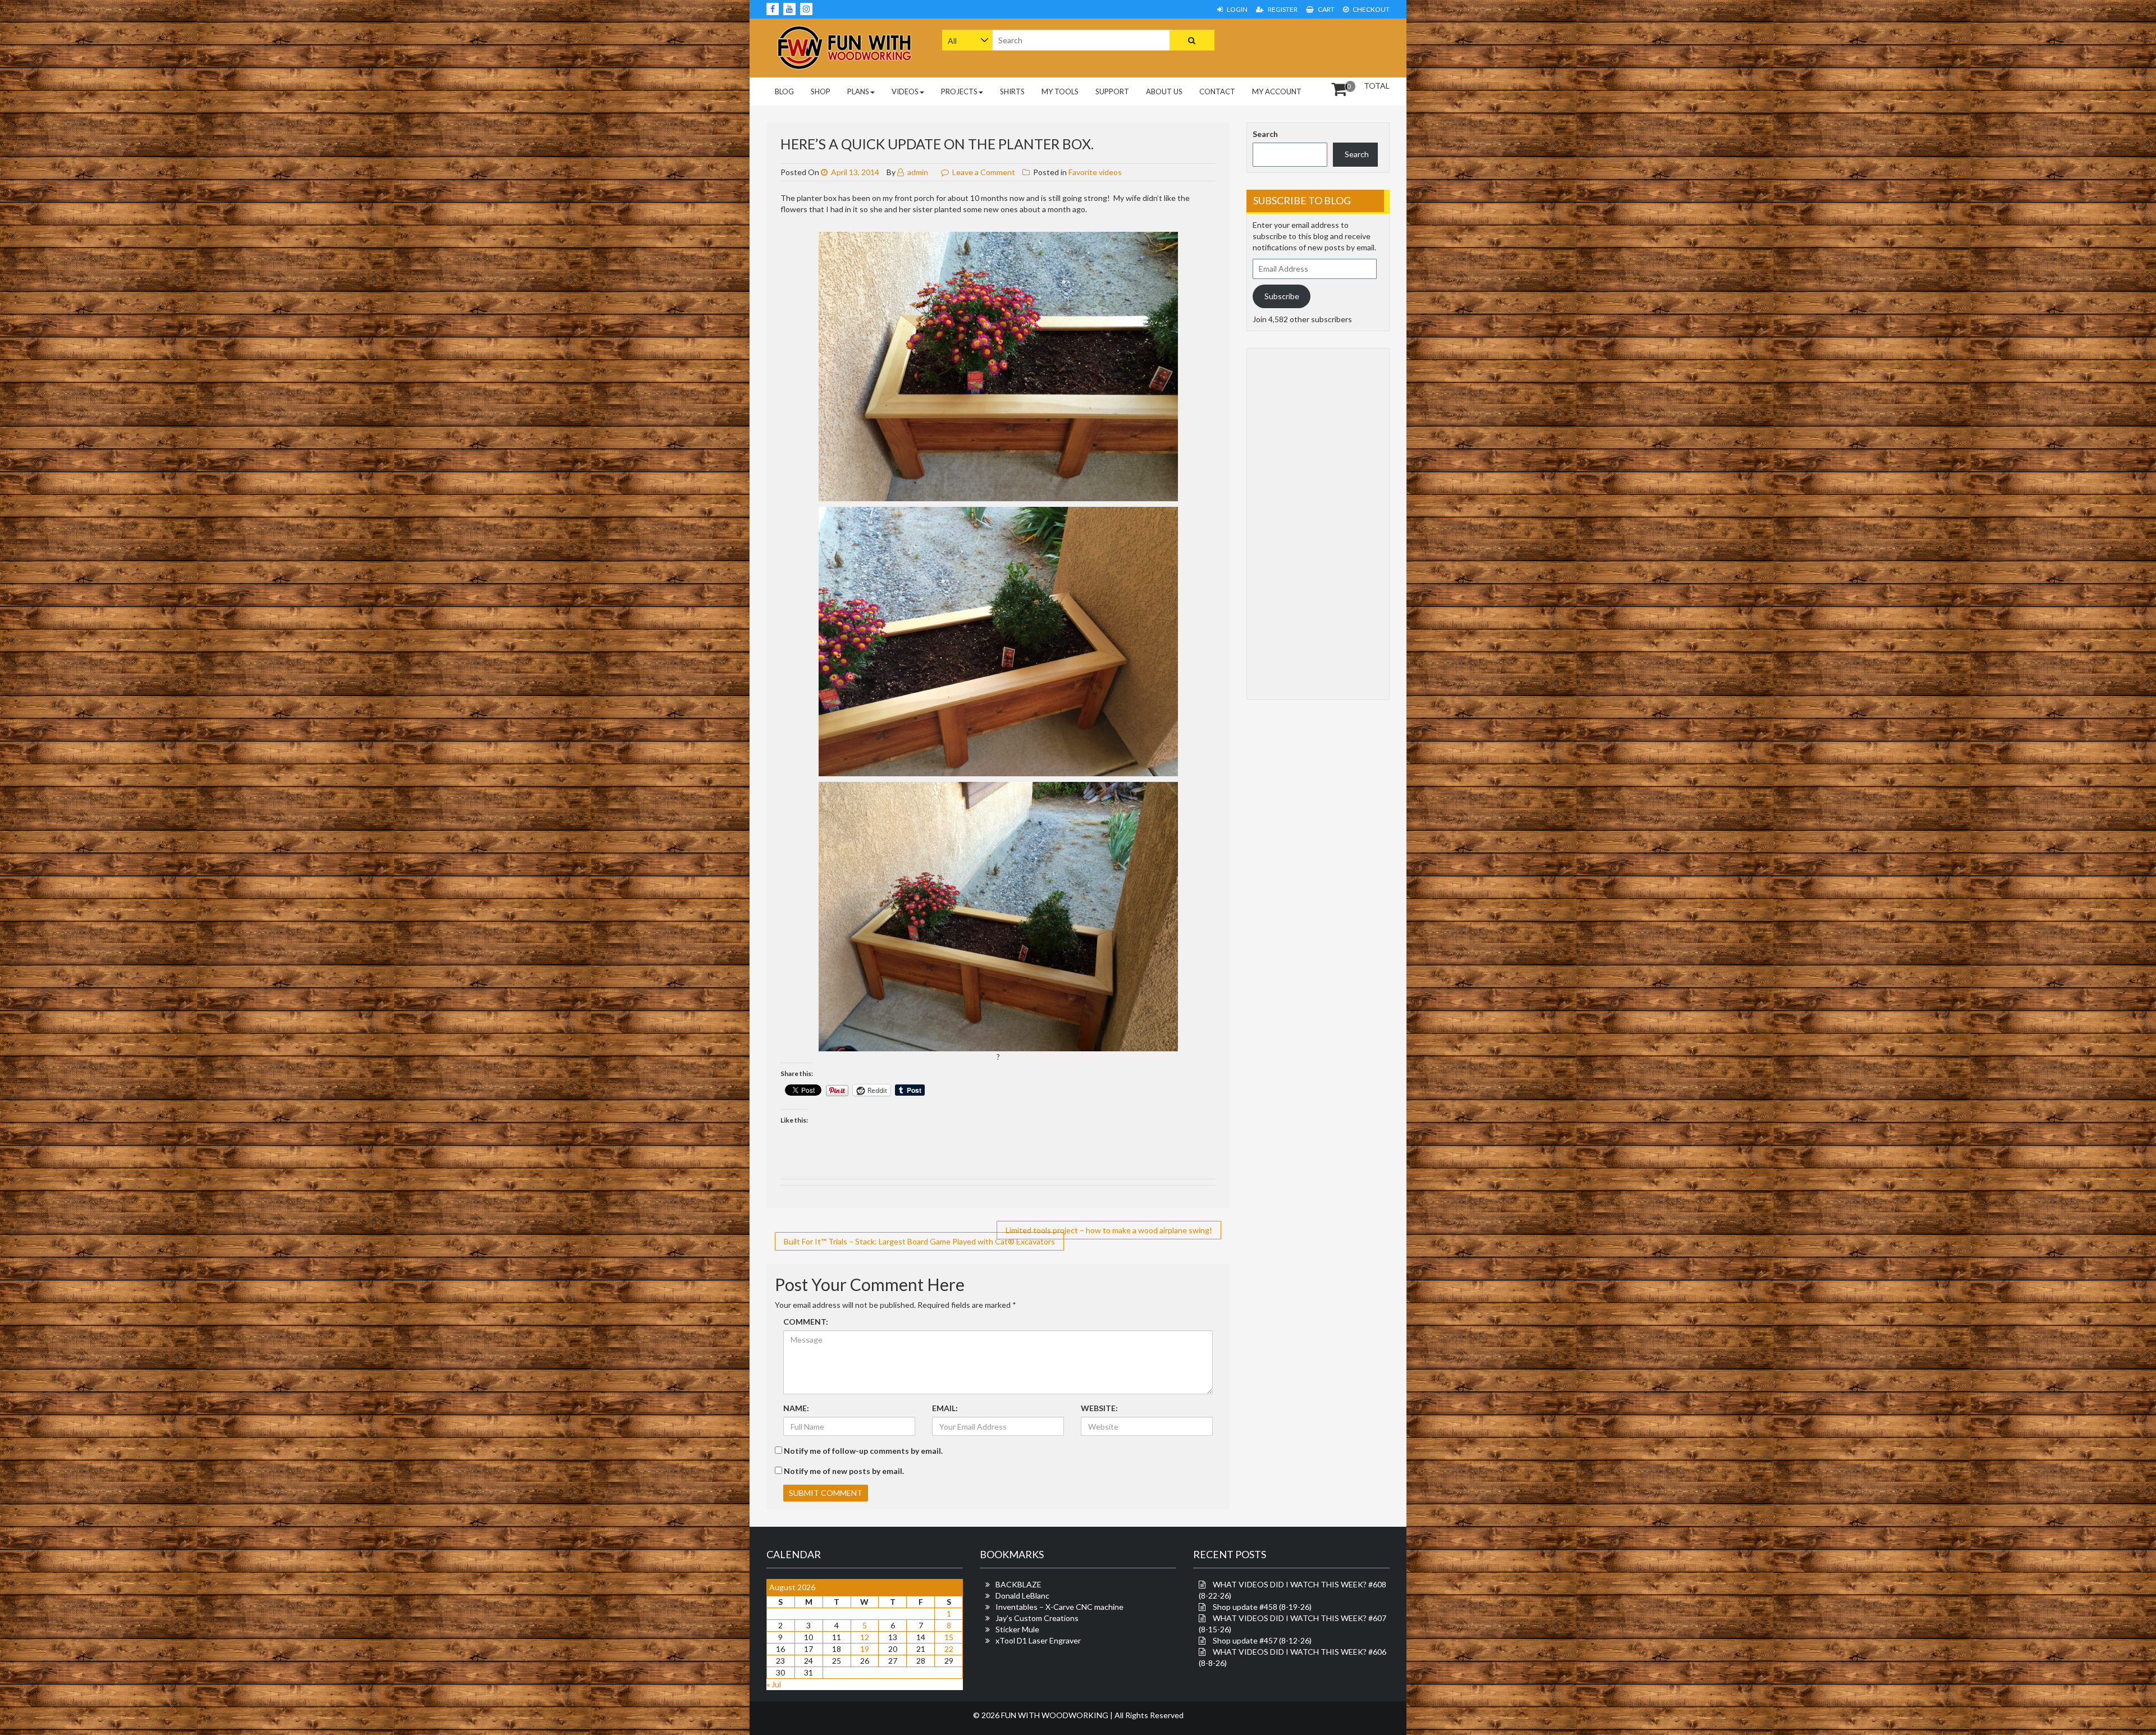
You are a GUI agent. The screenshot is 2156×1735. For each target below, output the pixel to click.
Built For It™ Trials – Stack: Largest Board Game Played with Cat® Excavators (919, 1241)
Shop (821, 91)
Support (1112, 91)
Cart (1326, 9)
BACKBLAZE (1018, 1584)
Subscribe (1282, 296)
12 (865, 1637)
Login (1237, 9)
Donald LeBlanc (1022, 1596)
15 (949, 1637)
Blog (784, 91)
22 (949, 1649)
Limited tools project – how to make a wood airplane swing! (1109, 1230)
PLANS (858, 91)
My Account (1277, 91)
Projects (959, 91)
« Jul (774, 1684)
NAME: (796, 1408)
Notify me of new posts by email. (844, 1471)
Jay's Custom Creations (1037, 1618)
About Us (1164, 91)
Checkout (1371, 9)
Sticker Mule (1017, 1629)
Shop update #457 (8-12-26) (1262, 1640)
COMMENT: (806, 1322)
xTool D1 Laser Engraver (1038, 1640)
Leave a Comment (984, 172)
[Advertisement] (1318, 47)
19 (865, 1649)
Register (1282, 9)
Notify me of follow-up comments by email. (863, 1451)
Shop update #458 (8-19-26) (1262, 1607)
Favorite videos (1095, 172)
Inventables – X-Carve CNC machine (1059, 1607)
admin (917, 172)
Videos (905, 91)
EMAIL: (945, 1408)
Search (1265, 134)
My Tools (1060, 91)
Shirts (1012, 91)
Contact (1217, 91)
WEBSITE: (1099, 1408)
